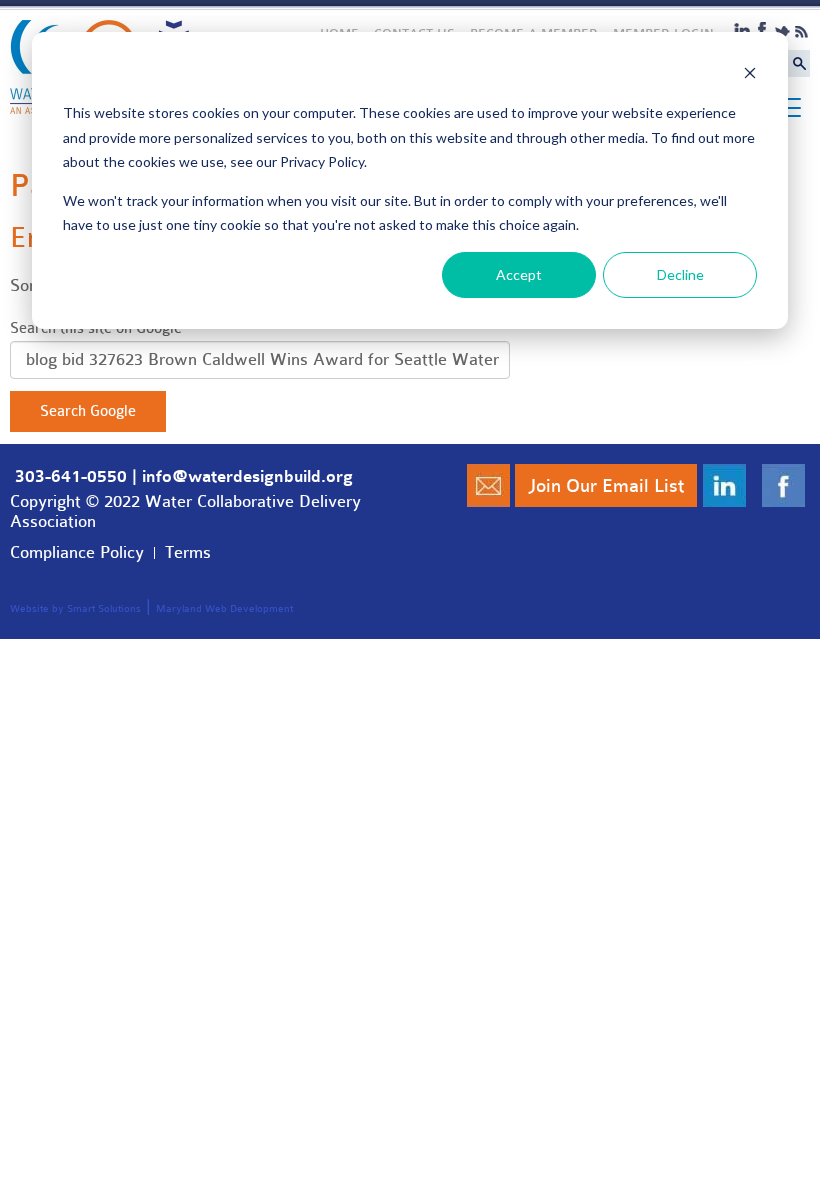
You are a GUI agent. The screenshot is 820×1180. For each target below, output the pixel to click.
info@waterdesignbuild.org (247, 477)
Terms (188, 552)
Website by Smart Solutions (75, 609)
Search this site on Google (96, 328)
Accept (519, 274)
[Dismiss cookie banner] (750, 75)
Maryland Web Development (224, 609)
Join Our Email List (606, 486)
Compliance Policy (77, 552)
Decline (680, 274)
